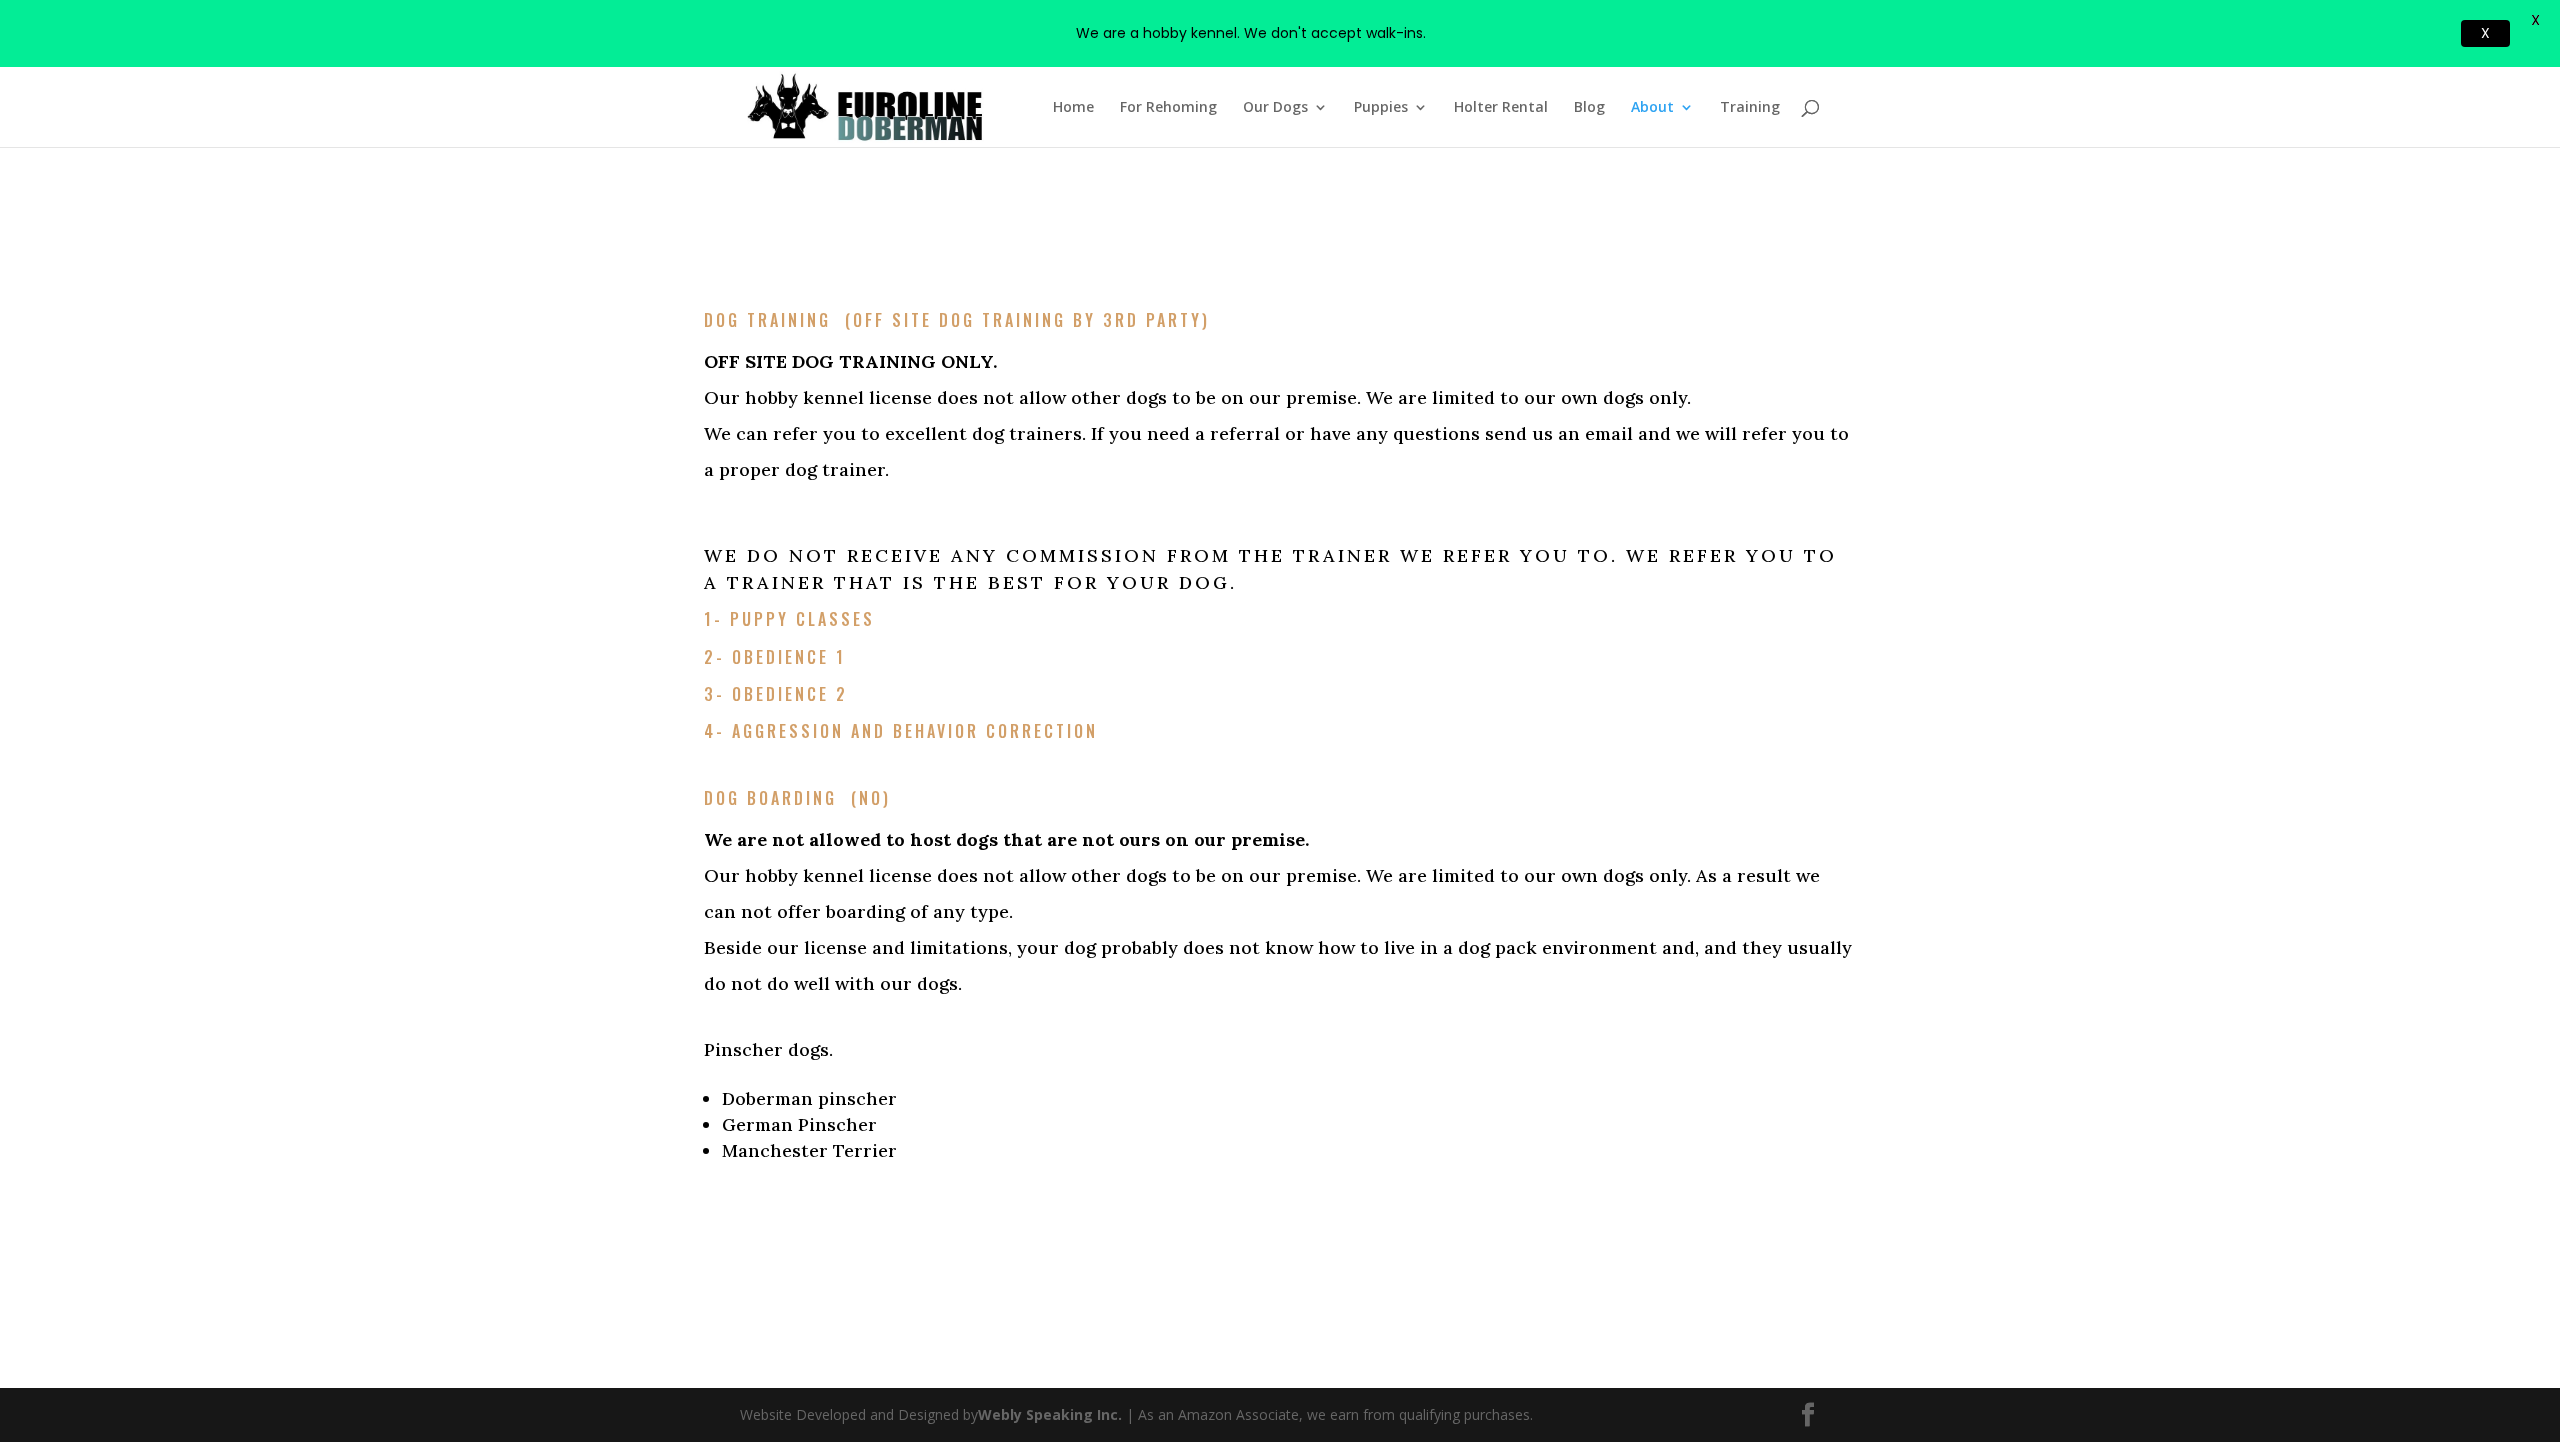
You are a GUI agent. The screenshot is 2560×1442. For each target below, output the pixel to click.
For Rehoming (1168, 108)
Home (1073, 108)
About (1652, 108)
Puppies (1381, 108)
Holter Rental (1501, 108)
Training (1750, 108)
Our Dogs (1275, 108)
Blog (1589, 108)
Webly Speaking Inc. (1052, 1414)
